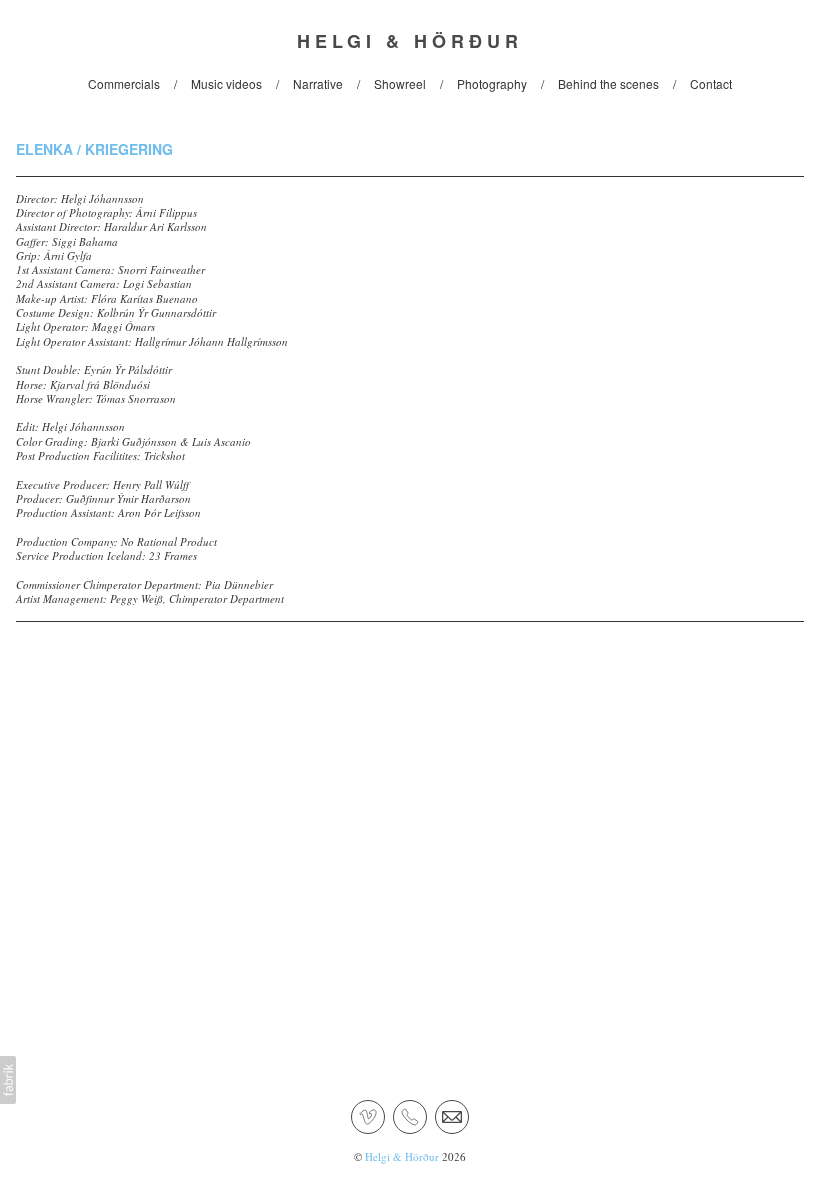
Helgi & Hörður (402, 1156)
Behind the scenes (608, 83)
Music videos (226, 83)
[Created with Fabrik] (8, 1080)
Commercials (124, 83)
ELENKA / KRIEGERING (94, 149)
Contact (711, 83)
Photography (492, 83)
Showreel (400, 83)
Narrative (318, 83)
